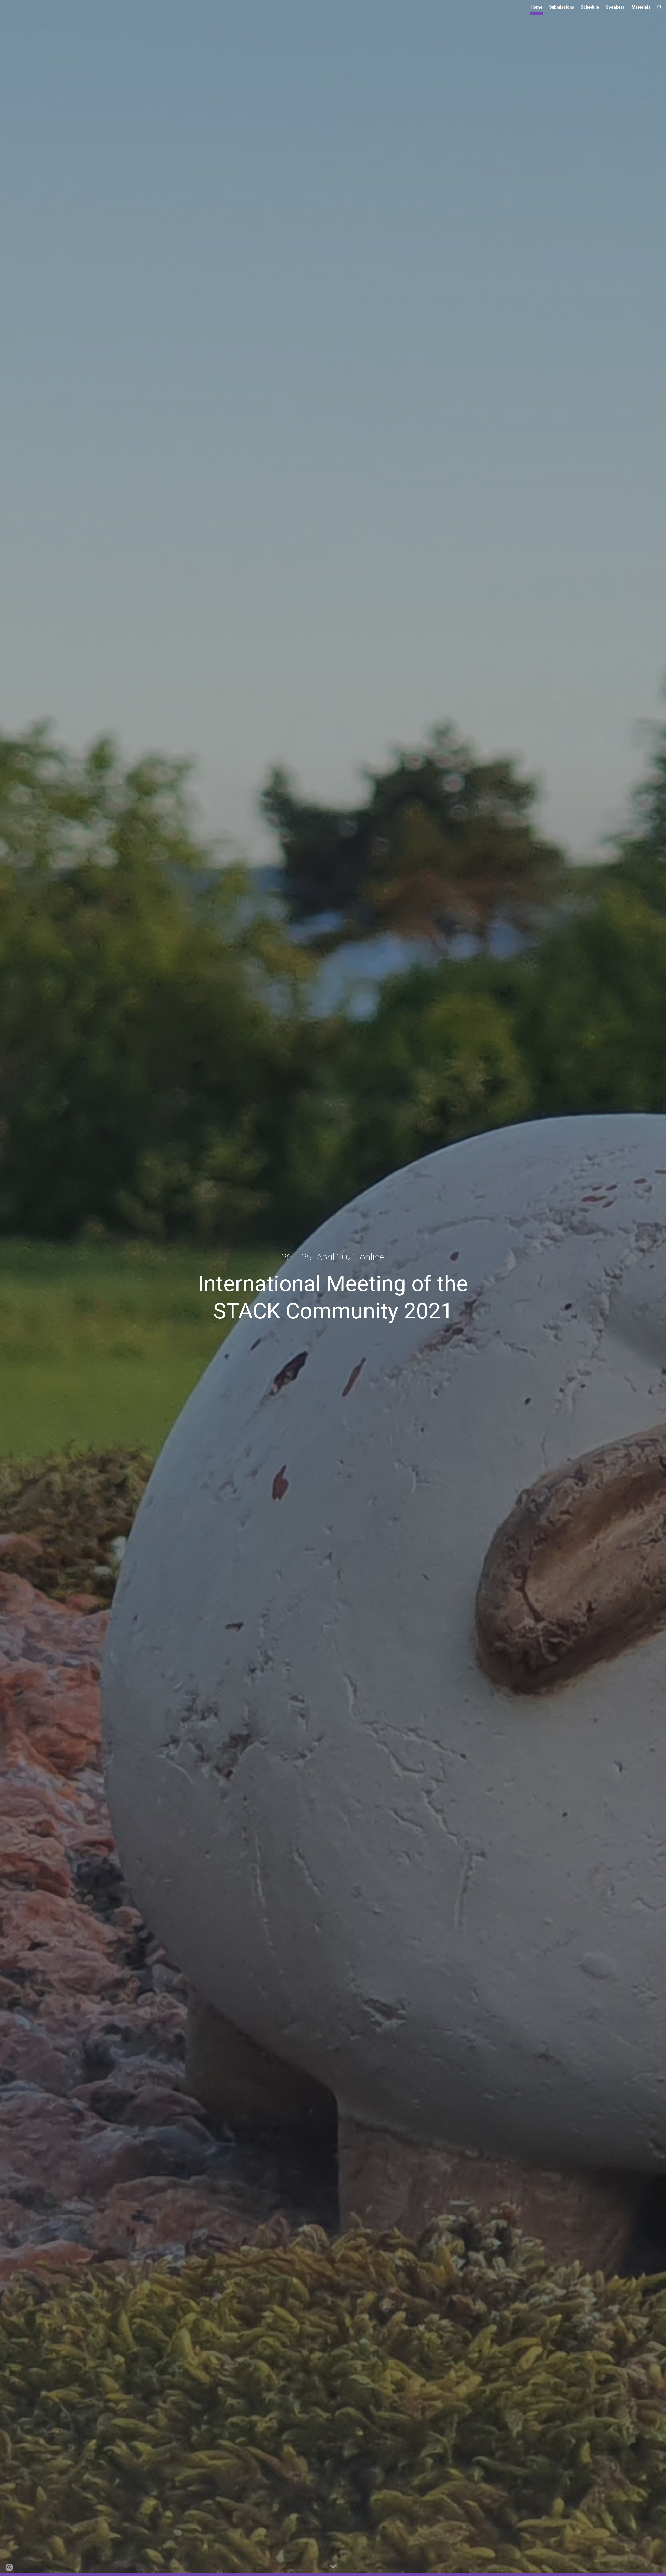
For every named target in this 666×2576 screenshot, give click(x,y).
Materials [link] (641, 7)
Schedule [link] (590, 7)
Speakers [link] (615, 7)
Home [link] (537, 7)
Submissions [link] (562, 7)
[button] (660, 7)
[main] (333, 1257)
